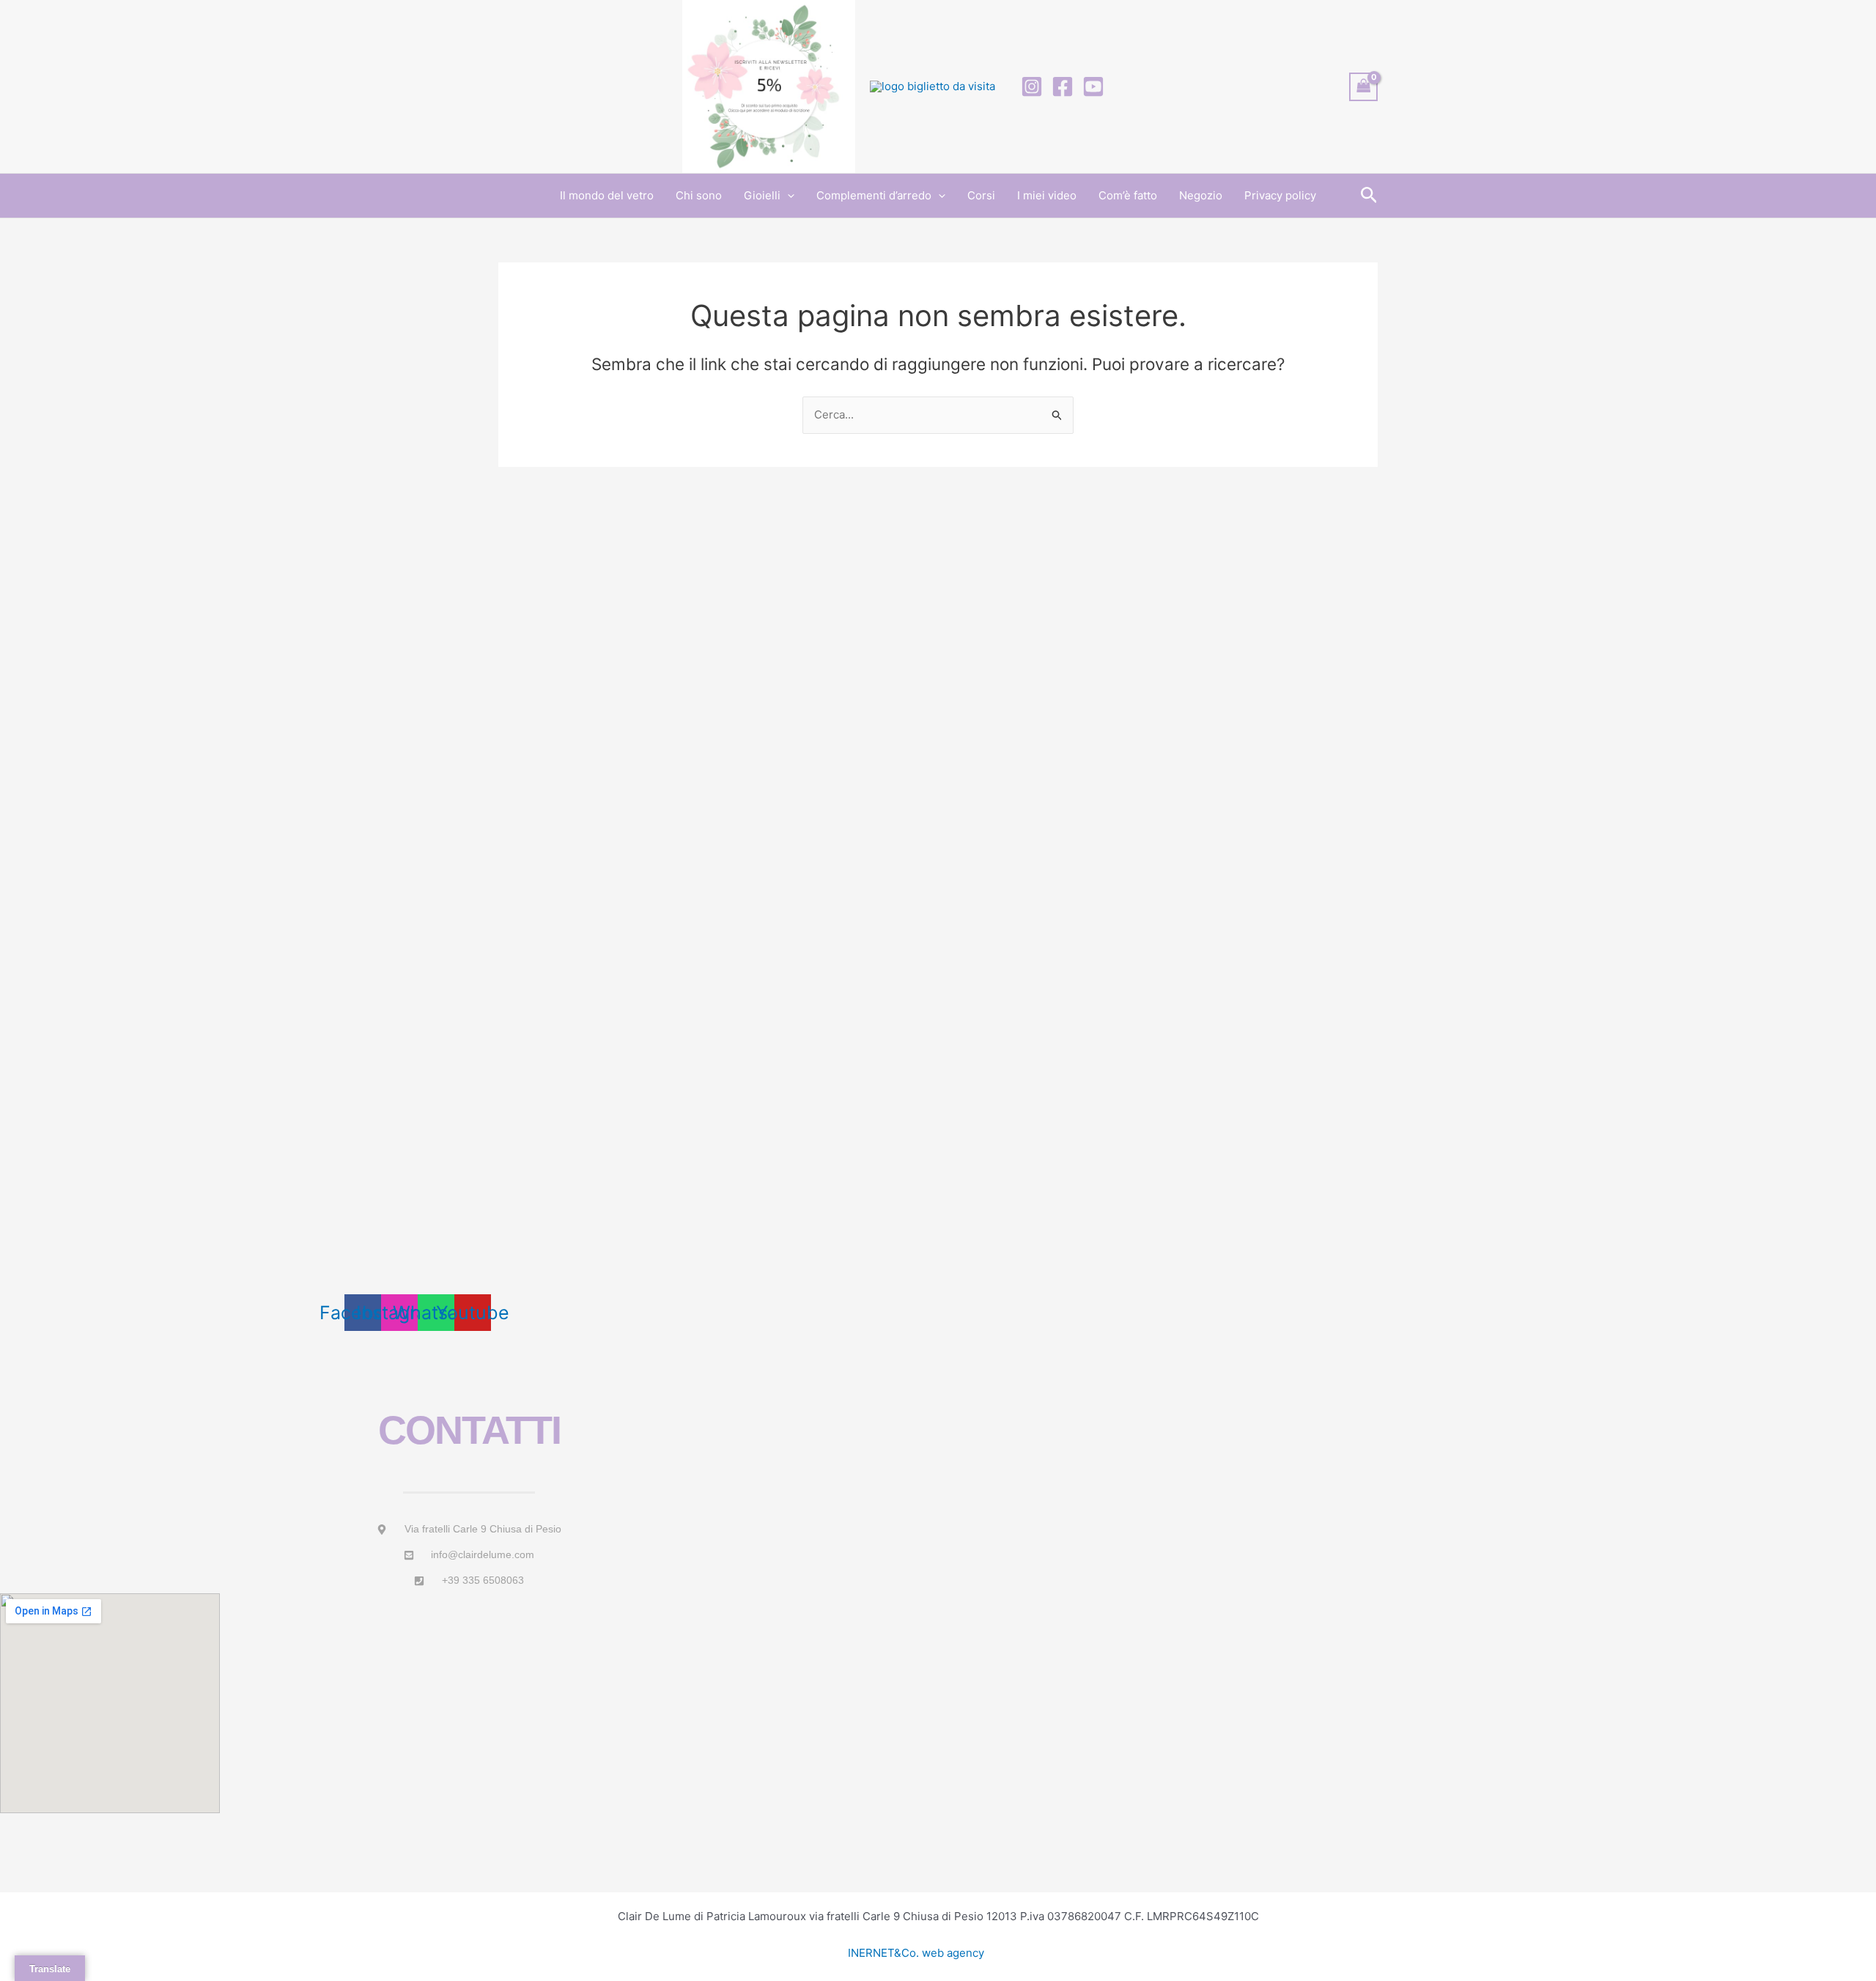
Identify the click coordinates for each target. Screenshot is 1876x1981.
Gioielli (762, 195)
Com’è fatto (1128, 195)
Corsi (981, 195)
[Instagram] (1032, 86)
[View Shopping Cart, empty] (1364, 87)
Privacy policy (1280, 195)
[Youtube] (1093, 86)
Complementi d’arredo (874, 195)
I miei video (1047, 195)
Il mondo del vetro (607, 195)
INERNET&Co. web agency (916, 1953)
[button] (787, 196)
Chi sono (699, 195)
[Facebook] (1063, 86)
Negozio (1201, 195)
